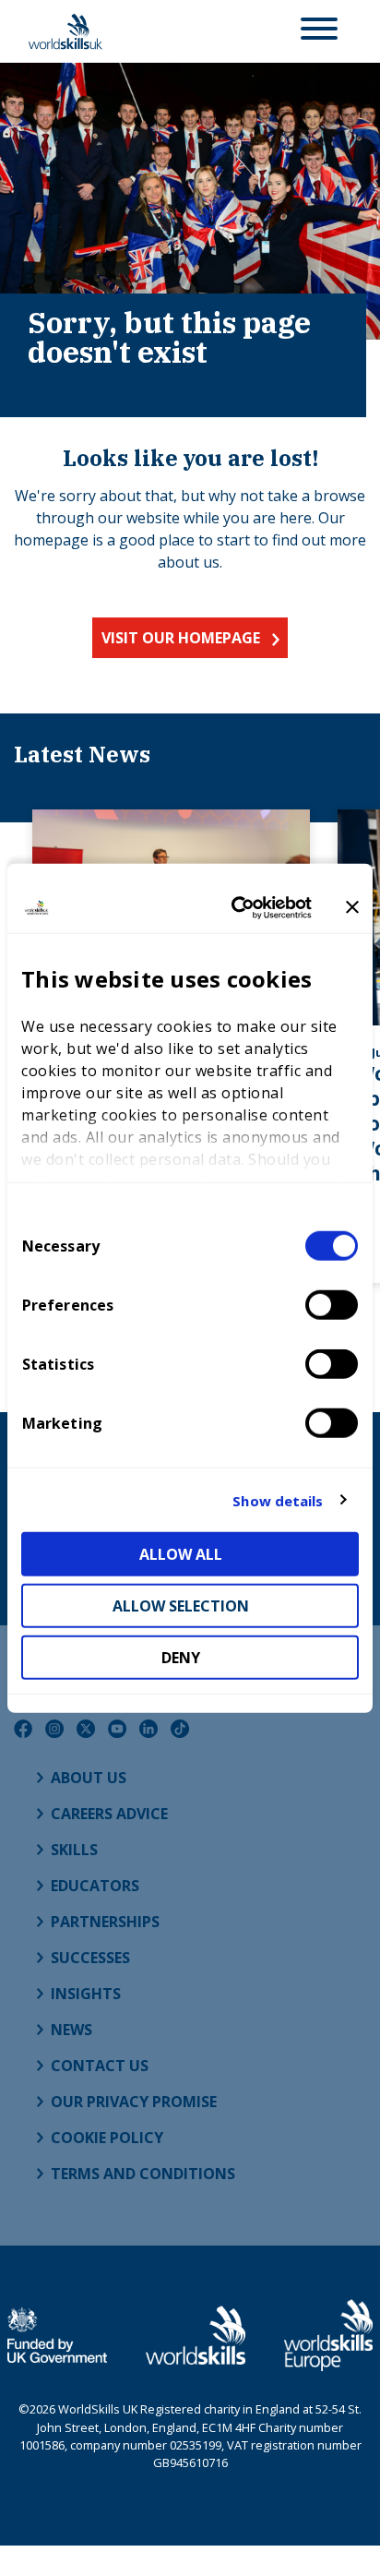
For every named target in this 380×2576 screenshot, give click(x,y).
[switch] (332, 1305)
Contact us (100, 2066)
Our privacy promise (134, 2102)
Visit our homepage (181, 638)
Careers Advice (109, 1814)
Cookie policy (107, 2138)
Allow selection (181, 1606)
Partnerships (105, 1922)
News (71, 2030)
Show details (278, 1500)
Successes (90, 1958)
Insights (86, 1994)
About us (89, 1778)
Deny (181, 1658)
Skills (74, 1850)
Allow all (181, 1554)
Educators (95, 1886)
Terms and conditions (143, 2174)
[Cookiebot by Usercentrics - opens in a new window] (235, 907)
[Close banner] (352, 907)
